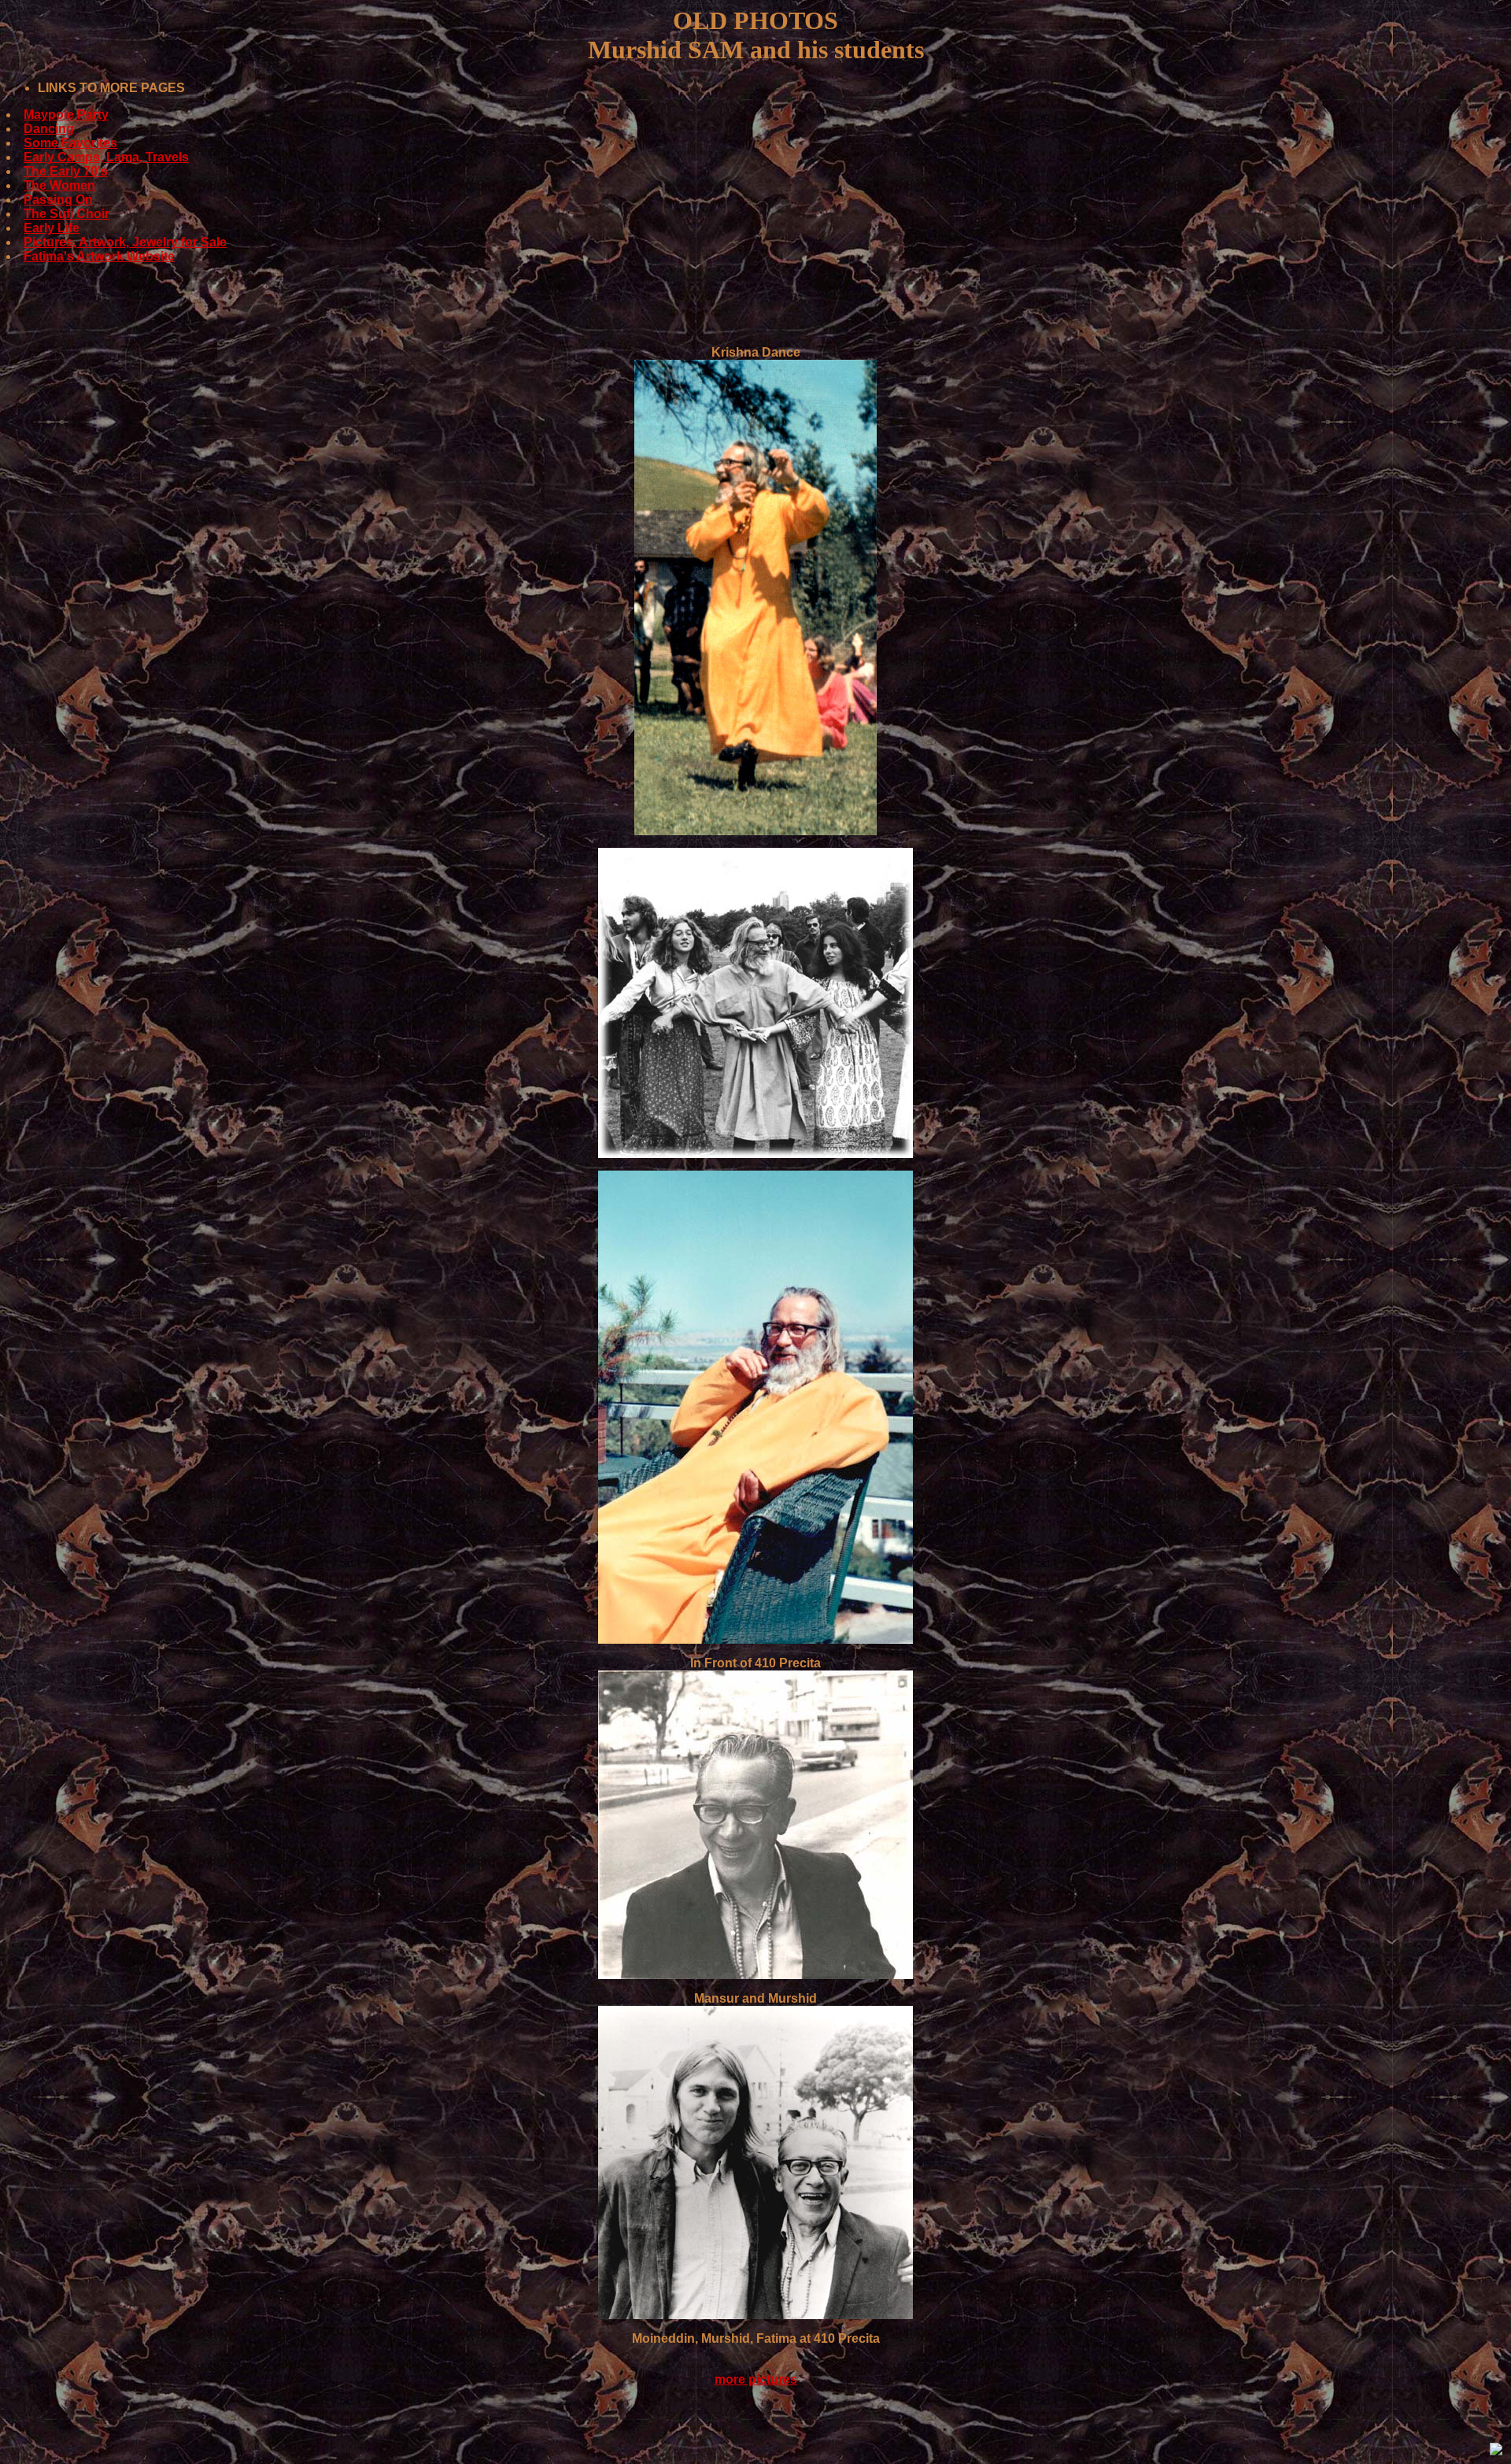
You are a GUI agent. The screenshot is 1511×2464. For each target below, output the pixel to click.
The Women (59, 185)
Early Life (52, 228)
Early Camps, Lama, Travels (106, 157)
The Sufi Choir (66, 214)
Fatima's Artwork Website (99, 256)
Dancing (49, 129)
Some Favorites (70, 143)
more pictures (756, 2379)
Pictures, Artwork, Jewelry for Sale (125, 242)
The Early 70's (66, 171)
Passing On (58, 200)
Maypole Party (66, 115)
